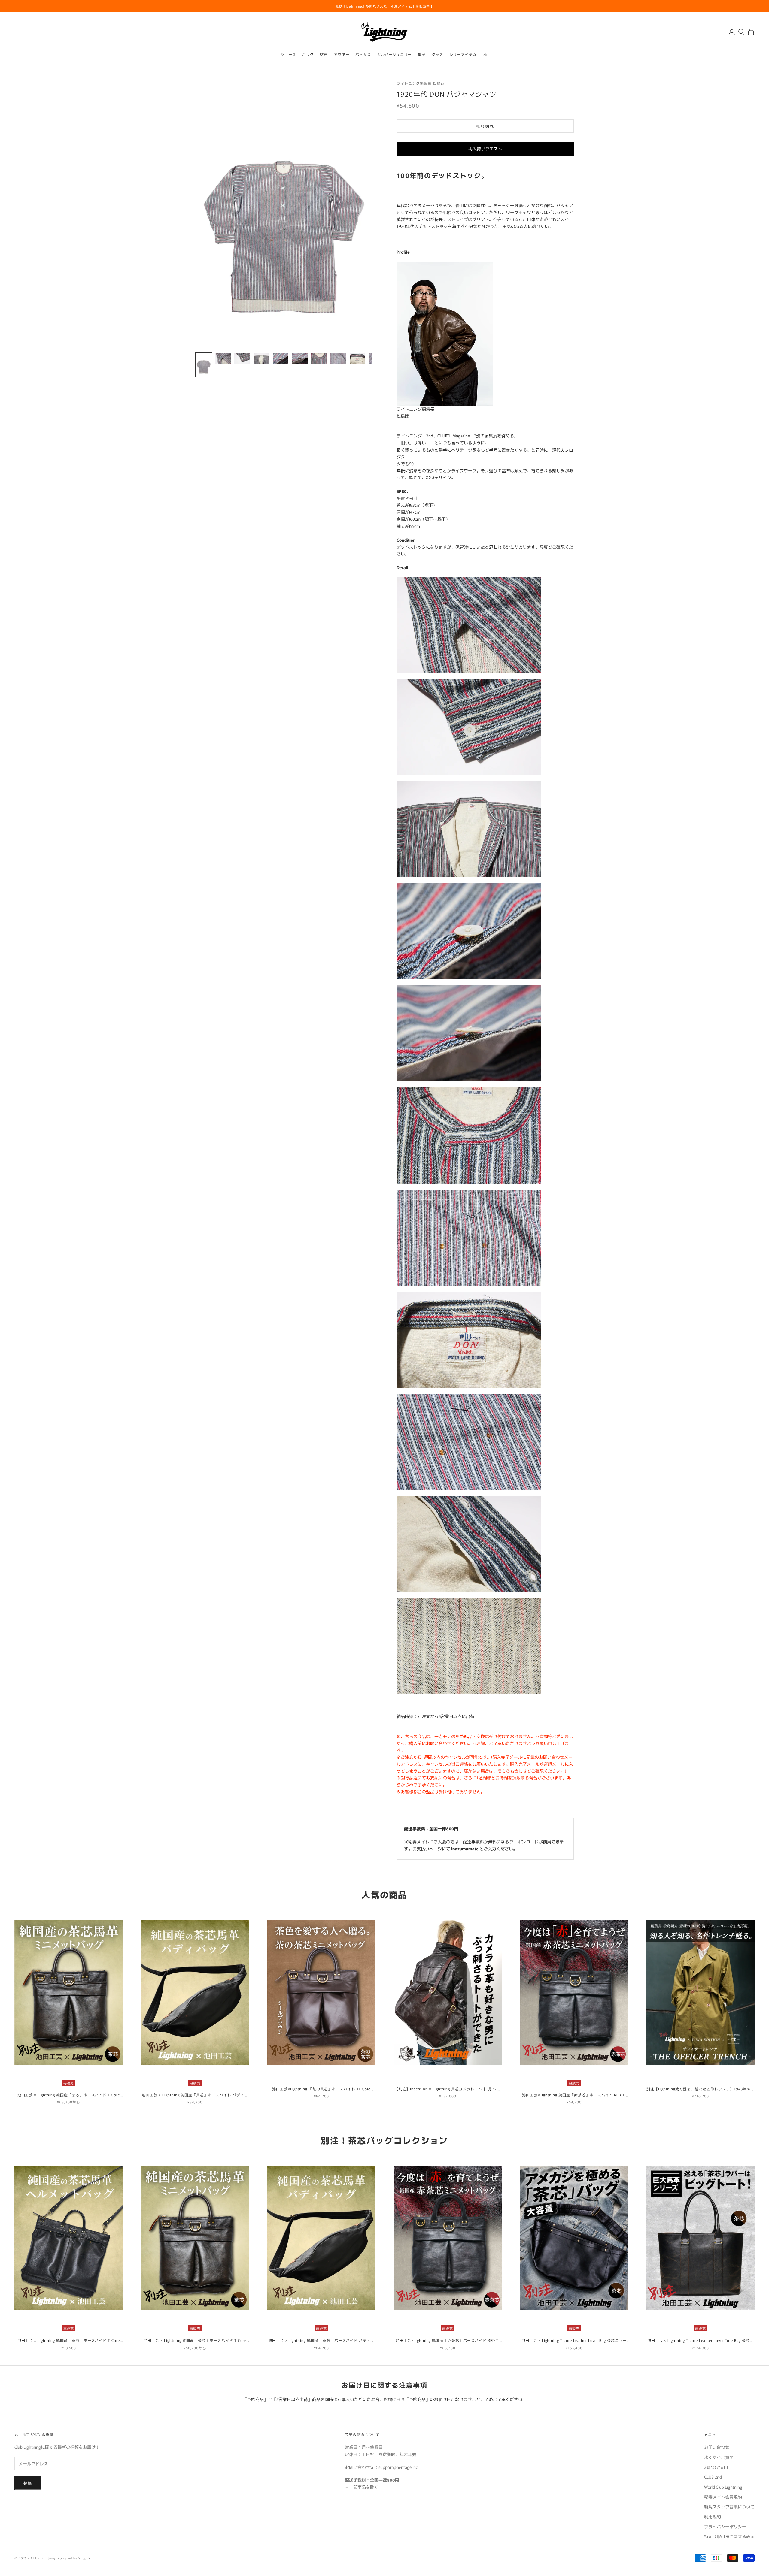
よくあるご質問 (719, 2457)
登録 (28, 2483)
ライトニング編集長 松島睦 (420, 83)
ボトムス (363, 54)
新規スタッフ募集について (729, 2507)
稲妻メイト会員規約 (723, 2497)
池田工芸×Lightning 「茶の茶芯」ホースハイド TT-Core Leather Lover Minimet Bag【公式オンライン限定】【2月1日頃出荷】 (321, 2089)
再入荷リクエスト (485, 149)
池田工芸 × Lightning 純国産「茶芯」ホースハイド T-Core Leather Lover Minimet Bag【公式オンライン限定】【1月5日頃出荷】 (69, 2095)
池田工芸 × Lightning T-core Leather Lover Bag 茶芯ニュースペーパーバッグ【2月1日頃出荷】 (574, 2340)
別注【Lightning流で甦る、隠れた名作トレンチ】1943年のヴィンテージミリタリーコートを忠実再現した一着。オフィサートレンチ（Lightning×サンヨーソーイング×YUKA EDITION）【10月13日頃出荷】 (701, 2089)
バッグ (308, 54)
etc (486, 54)
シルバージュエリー (395, 54)
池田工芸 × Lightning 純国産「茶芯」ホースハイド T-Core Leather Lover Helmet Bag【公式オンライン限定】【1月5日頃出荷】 (68, 2340)
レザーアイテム (463, 54)
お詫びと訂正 (717, 2467)
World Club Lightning (723, 2487)
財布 (324, 54)
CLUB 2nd (713, 2477)
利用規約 (713, 2517)
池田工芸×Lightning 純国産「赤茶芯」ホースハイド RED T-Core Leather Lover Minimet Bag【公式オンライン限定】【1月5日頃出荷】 (574, 2095)
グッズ (438, 54)
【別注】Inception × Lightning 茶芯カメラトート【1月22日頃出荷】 (448, 2089)
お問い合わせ (717, 2447)
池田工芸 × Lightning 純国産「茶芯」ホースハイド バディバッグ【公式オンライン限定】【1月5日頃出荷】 (195, 2095)
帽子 (422, 54)
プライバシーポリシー (725, 2526)
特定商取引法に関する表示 (729, 2536)
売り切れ (485, 126)
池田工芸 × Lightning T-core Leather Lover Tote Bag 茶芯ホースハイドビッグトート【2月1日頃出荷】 (701, 2340)
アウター (342, 54)
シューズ (288, 54)
